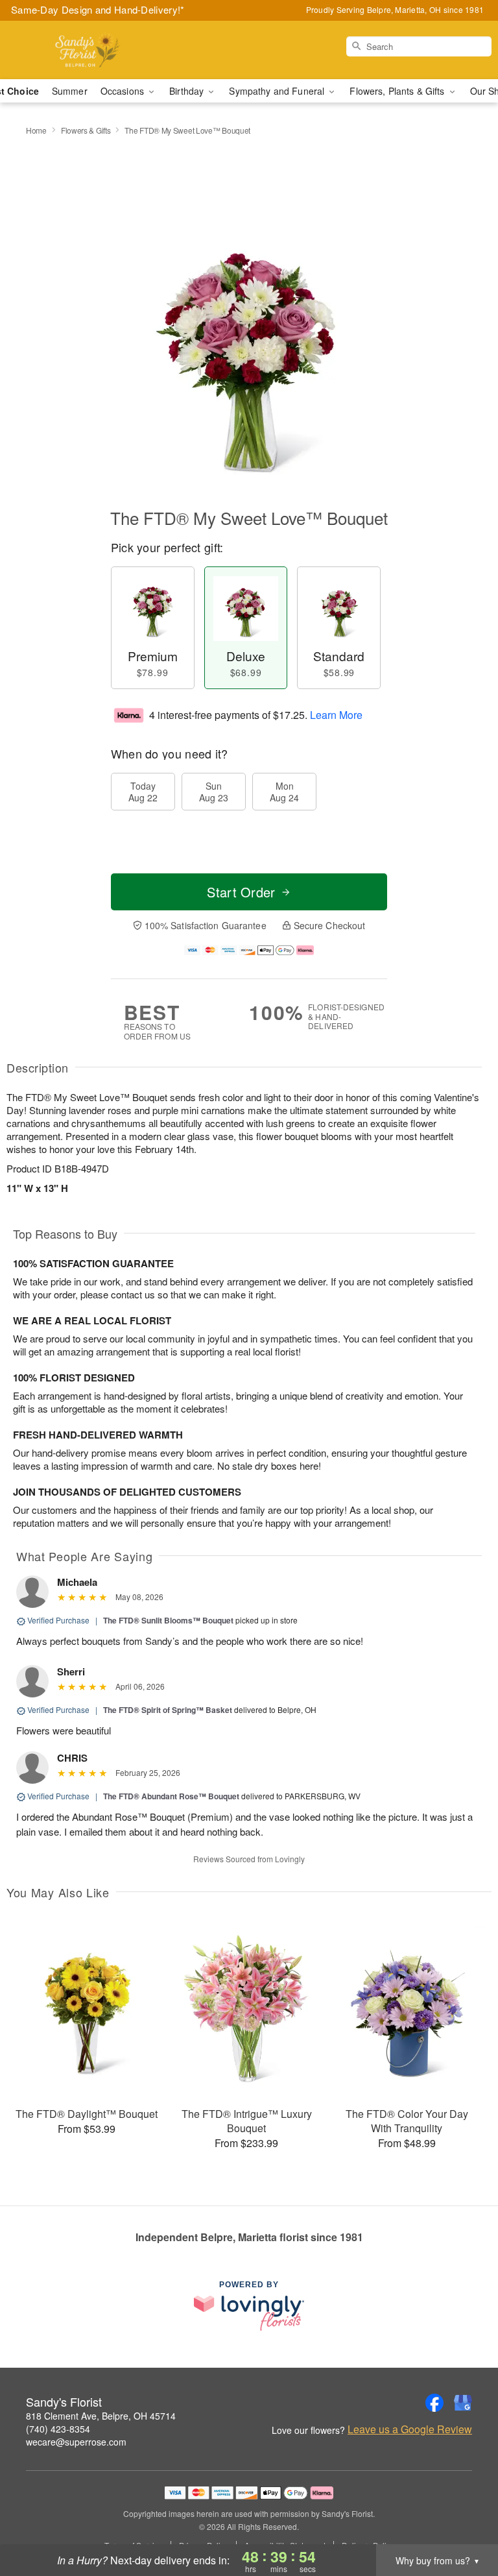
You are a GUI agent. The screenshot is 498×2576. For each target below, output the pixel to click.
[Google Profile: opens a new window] (463, 2403)
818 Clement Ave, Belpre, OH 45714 (101, 2416)
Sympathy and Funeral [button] (278, 91)
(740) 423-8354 (58, 2429)
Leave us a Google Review (410, 2429)
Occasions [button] (124, 91)
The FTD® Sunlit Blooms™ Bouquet (168, 1620)
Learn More (336, 715)
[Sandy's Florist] (86, 50)
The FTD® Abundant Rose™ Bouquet (171, 1796)
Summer (70, 91)
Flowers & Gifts (86, 130)
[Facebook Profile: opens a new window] (434, 2403)
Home (36, 130)
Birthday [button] (188, 91)
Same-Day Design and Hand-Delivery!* (98, 9)
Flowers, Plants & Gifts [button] (398, 91)
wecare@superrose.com (76, 2442)
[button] (464, 2521)
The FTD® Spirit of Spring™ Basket (168, 1710)
